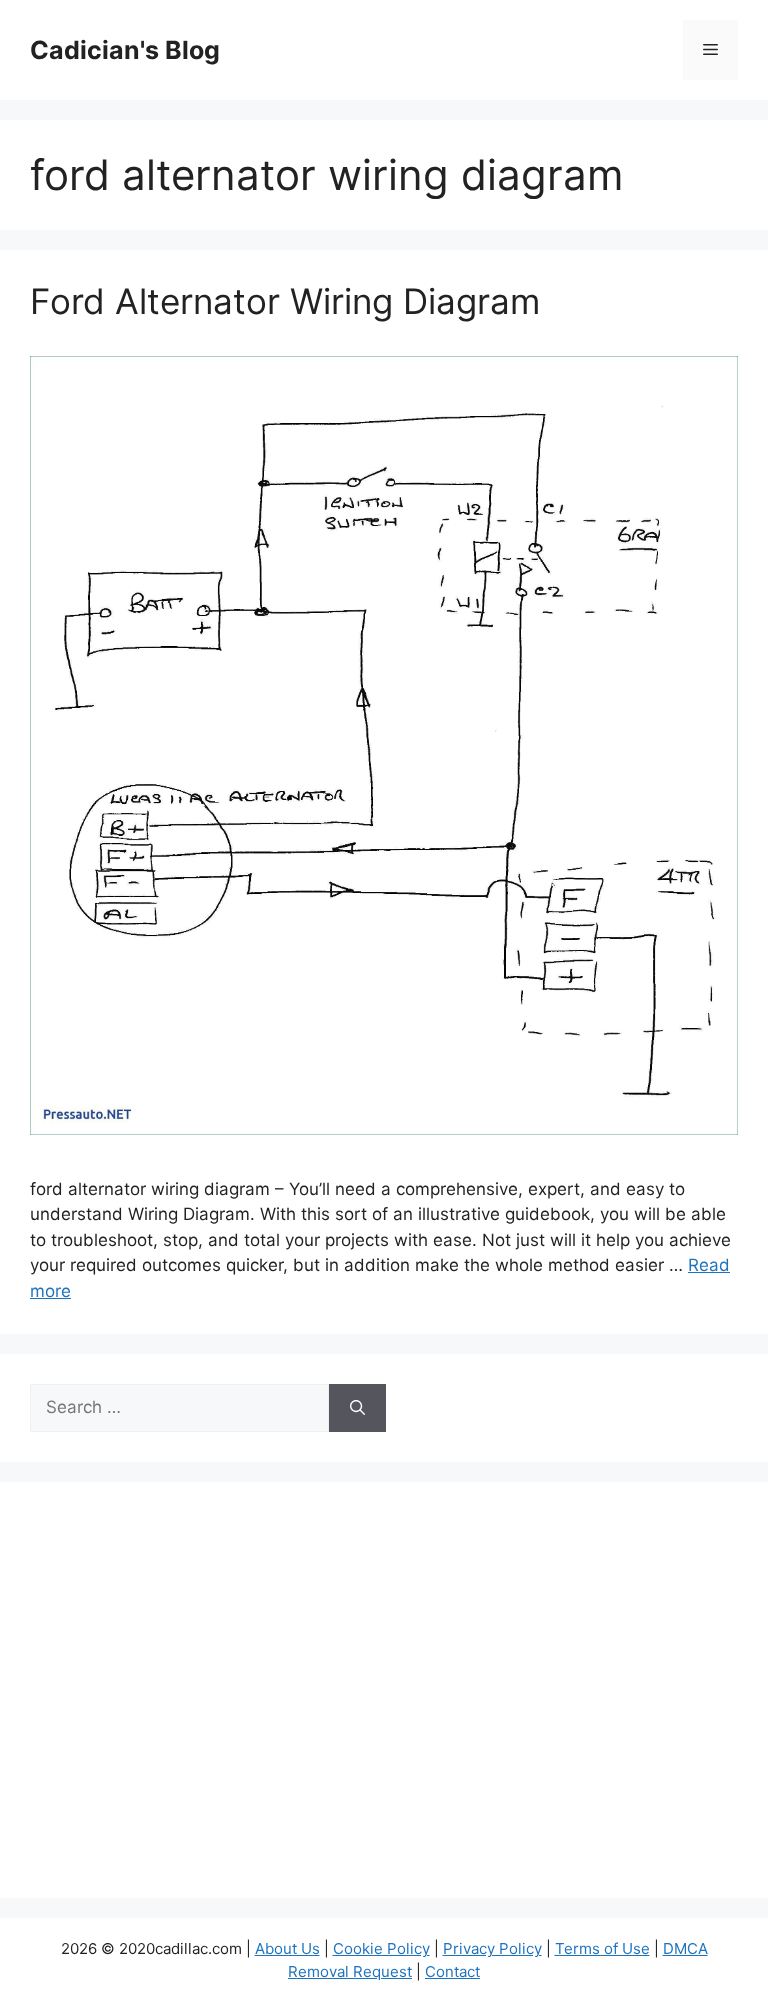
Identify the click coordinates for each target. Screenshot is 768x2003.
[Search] (357, 1408)
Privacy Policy (492, 1948)
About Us (287, 1948)
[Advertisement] (384, 1703)
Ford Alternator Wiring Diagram (285, 301)
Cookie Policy (381, 1948)
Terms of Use (602, 1948)
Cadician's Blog (125, 50)
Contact (452, 1971)
